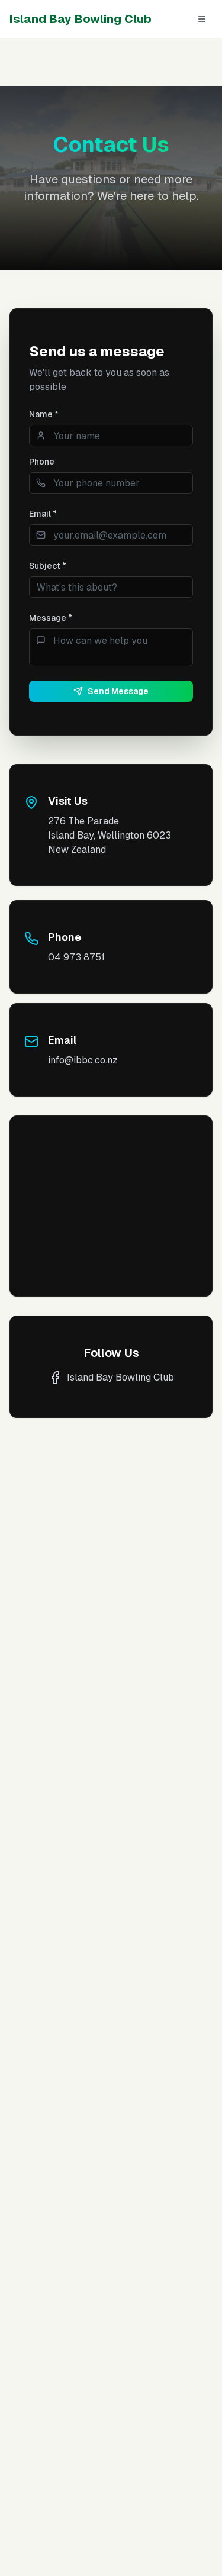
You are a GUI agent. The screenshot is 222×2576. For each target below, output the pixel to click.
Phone (42, 462)
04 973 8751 (76, 957)
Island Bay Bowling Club (81, 19)
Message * (51, 618)
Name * (44, 414)
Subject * (48, 566)
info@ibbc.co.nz (83, 1060)
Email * (43, 514)
